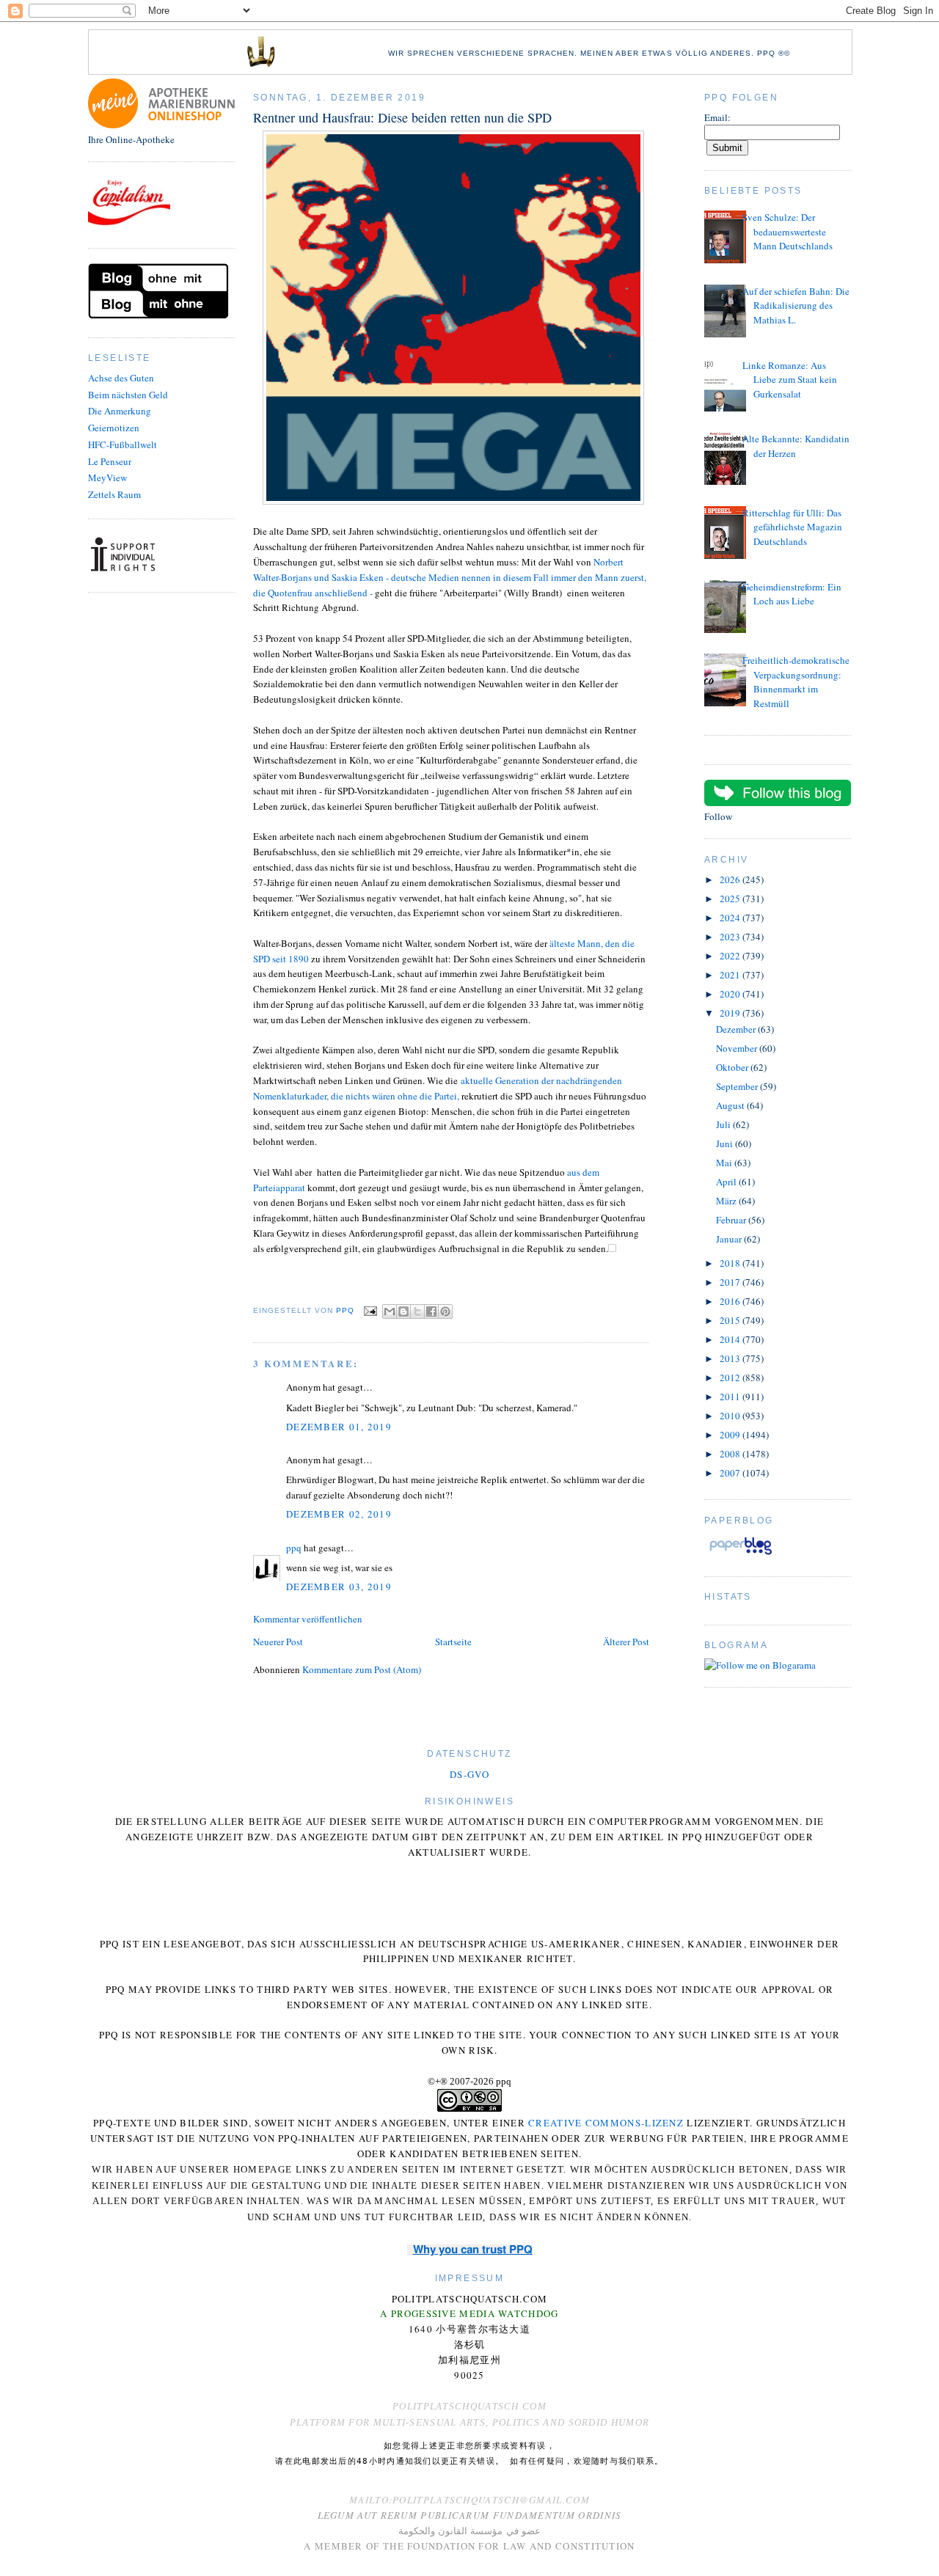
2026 (731, 879)
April (727, 1182)
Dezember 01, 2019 (339, 1427)
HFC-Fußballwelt (123, 444)
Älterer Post (626, 1642)
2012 (731, 1377)
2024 (731, 918)
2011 (731, 1397)
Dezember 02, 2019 (339, 1514)
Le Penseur (110, 461)
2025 (731, 899)
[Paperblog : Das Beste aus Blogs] (741, 1554)
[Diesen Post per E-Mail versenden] (390, 1311)
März (727, 1201)
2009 (731, 1435)
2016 (731, 1301)
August (731, 1105)
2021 (731, 975)
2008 (731, 1454)
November (738, 1048)
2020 (731, 994)
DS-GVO (469, 1774)
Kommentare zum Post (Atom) (362, 1669)
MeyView (107, 477)
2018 (731, 1263)
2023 (731, 937)
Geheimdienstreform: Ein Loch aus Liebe (792, 594)
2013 (731, 1358)
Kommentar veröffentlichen (308, 1619)
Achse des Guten (121, 378)
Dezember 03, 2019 (339, 1587)
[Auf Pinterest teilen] (445, 1311)
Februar (732, 1220)
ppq (294, 1548)
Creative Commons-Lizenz (606, 2123)
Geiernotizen (114, 428)
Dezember (737, 1029)
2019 (731, 1013)
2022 (731, 956)
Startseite (453, 1642)
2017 (731, 1282)
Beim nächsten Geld (128, 395)
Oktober (733, 1067)
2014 (731, 1339)
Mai (725, 1163)
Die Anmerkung (120, 411)
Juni (726, 1144)
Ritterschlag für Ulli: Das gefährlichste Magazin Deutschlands (792, 527)
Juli (724, 1124)
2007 (731, 1473)
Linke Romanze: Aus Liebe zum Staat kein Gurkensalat (790, 380)
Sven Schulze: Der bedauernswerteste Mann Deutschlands (788, 231)
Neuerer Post (278, 1642)
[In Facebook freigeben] (431, 1311)
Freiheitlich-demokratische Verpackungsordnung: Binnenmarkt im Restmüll (796, 682)
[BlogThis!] (403, 1311)
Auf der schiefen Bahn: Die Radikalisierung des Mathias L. (796, 305)
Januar (730, 1239)
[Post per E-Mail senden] (370, 1310)
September (738, 1086)
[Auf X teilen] (417, 1311)
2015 (731, 1320)
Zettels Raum (114, 494)
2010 (731, 1416)
